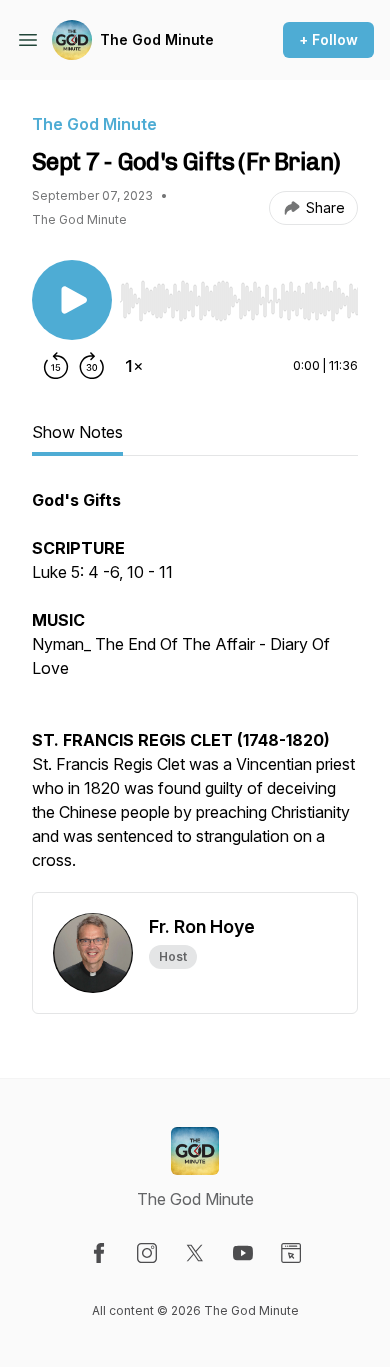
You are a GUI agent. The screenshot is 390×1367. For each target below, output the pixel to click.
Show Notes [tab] (77, 432)
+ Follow (328, 39)
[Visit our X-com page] (195, 1253)
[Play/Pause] (72, 300)
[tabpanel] (195, 690)
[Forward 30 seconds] (92, 366)
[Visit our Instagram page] (147, 1253)
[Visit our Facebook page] (99, 1253)
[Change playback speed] (134, 366)
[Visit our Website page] (291, 1253)
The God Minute (157, 39)
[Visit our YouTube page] (243, 1253)
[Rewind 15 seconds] (56, 366)
